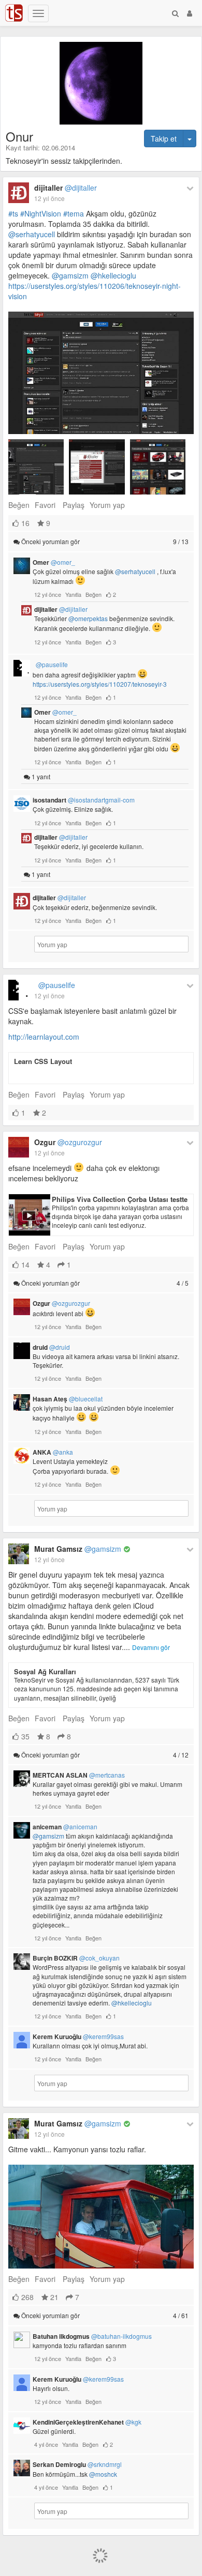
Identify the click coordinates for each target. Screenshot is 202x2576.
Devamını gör (151, 1647)
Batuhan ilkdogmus (92, 2336)
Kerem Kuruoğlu (78, 2037)
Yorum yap (107, 505)
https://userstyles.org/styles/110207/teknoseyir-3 (100, 684)
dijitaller (66, 188)
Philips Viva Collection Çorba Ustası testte (120, 1199)
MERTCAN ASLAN (79, 1775)
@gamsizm (70, 275)
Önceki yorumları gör (104, 541)
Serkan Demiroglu (77, 2464)
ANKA (53, 1452)
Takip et (164, 138)
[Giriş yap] (190, 13)
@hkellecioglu (113, 275)
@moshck (103, 2474)
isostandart (84, 800)
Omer (54, 562)
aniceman (65, 1827)
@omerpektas (88, 618)
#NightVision (41, 213)
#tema (74, 213)
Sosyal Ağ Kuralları (45, 1671)
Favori (45, 505)
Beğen (19, 505)
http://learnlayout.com (44, 1037)
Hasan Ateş (68, 1399)
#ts (13, 213)
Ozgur (68, 1142)
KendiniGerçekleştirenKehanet (87, 2422)
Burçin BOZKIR (76, 1958)
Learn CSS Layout (43, 1061)
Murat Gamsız (78, 1549)
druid (51, 1347)
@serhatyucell (32, 234)
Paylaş (74, 505)
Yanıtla (73, 594)
